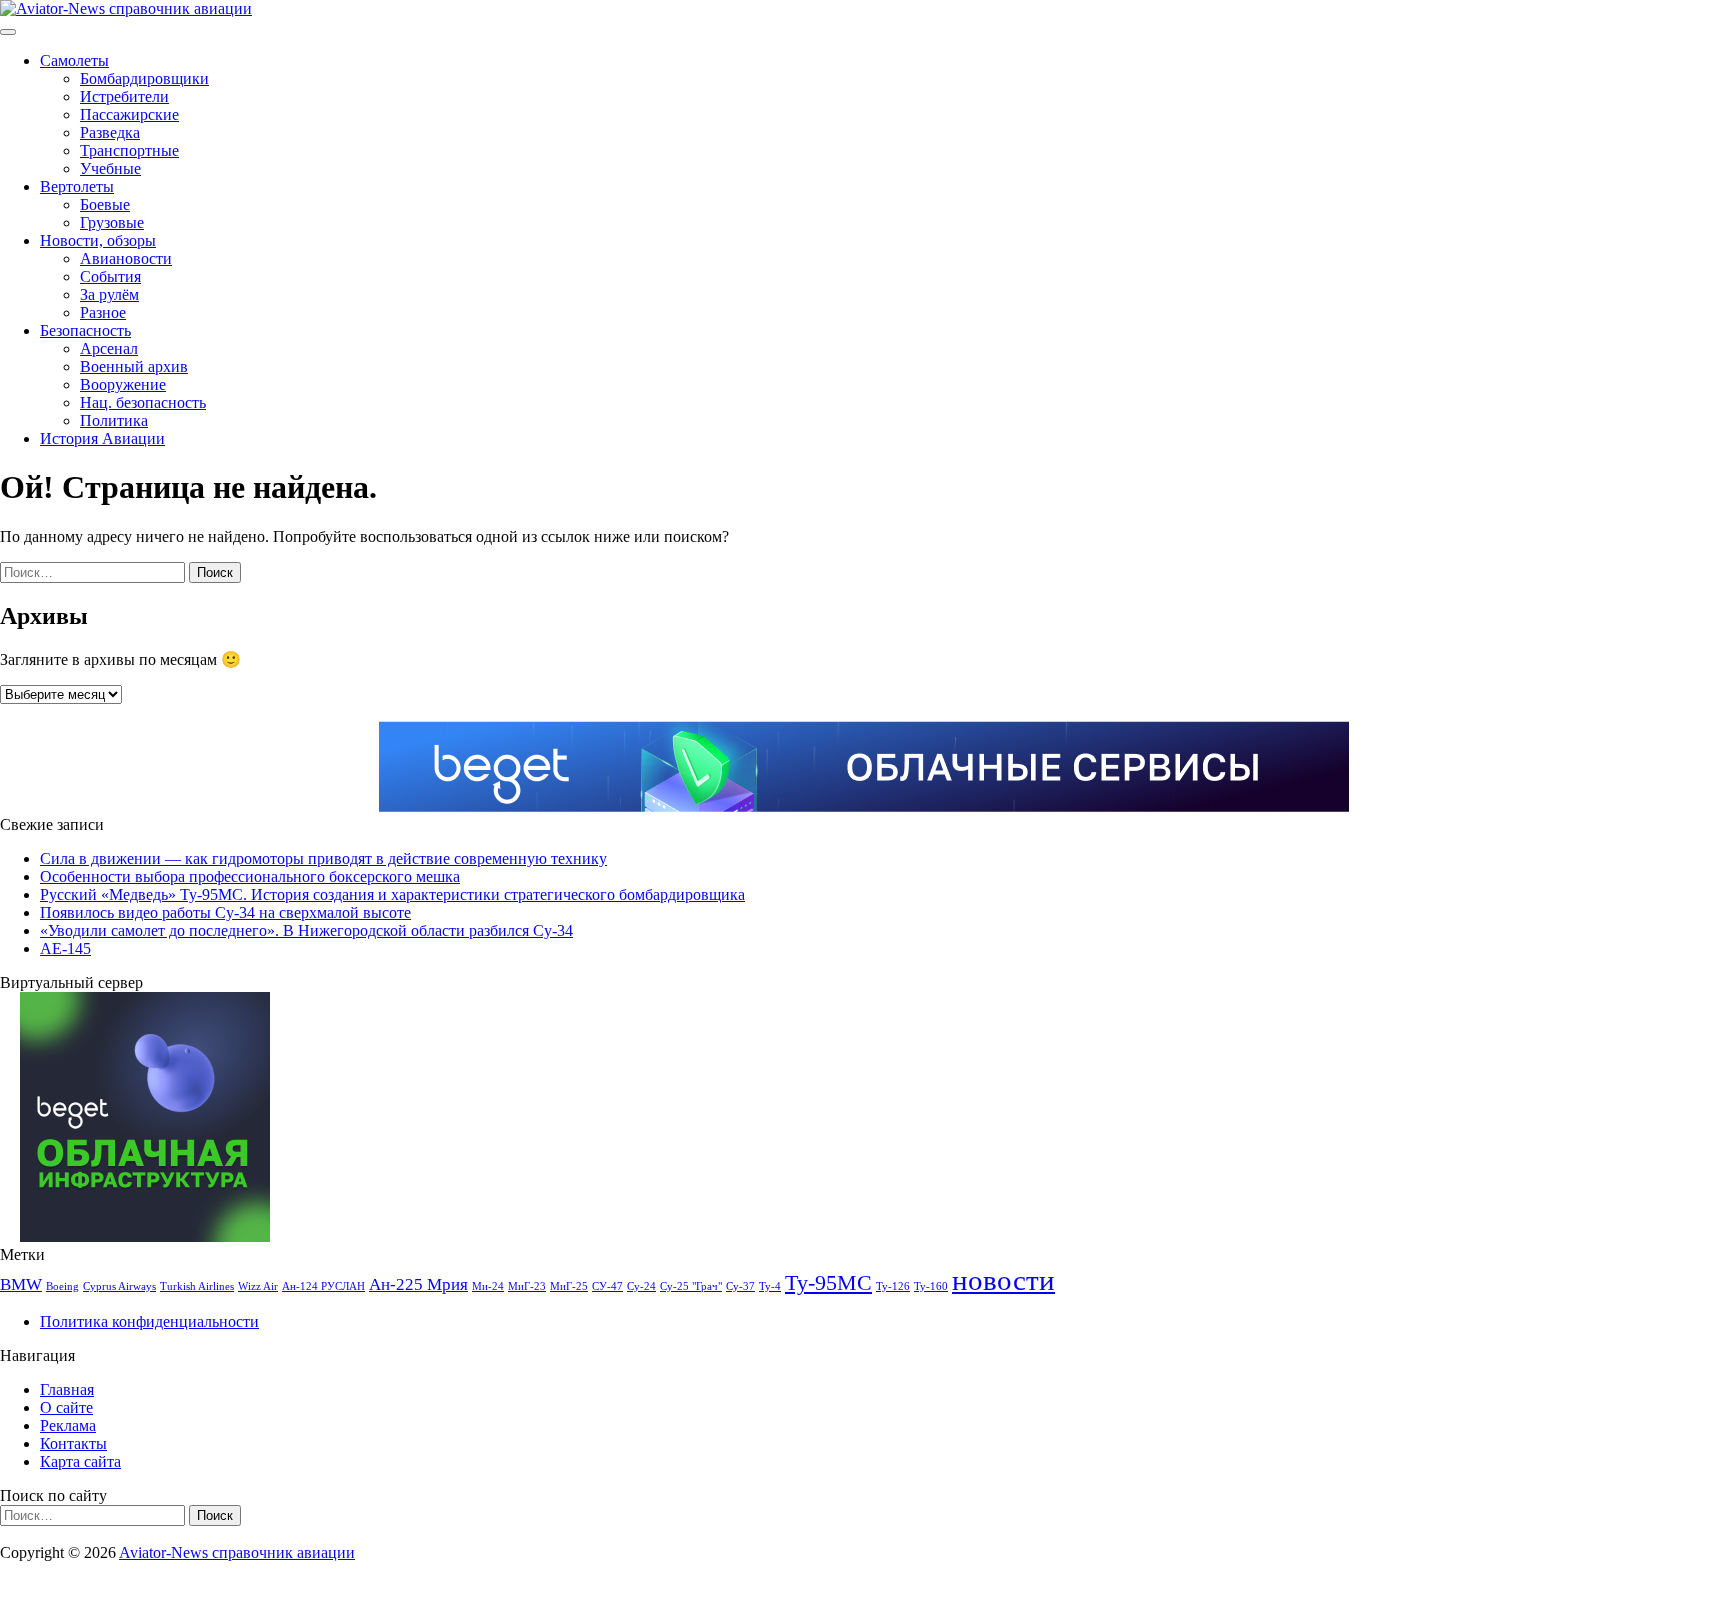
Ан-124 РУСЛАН (323, 1286)
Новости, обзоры (98, 240)
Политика (114, 420)
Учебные (110, 168)
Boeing (62, 1286)
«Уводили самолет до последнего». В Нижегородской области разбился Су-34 (306, 930)
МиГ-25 (569, 1286)
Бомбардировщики (144, 78)
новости (1003, 1280)
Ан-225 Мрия (418, 1284)
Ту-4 (770, 1286)
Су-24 (641, 1286)
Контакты (73, 1443)
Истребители (124, 96)
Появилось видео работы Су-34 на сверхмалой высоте (225, 912)
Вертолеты (77, 186)
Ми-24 (488, 1286)
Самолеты (74, 60)
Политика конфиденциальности (149, 1321)
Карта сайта (80, 1461)
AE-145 (65, 948)
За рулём (109, 294)
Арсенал (109, 348)
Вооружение (123, 384)
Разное (103, 312)
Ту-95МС (828, 1283)
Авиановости (126, 258)
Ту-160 (931, 1286)
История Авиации (102, 438)
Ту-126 (893, 1286)
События (110, 276)
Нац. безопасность (143, 402)
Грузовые (112, 222)
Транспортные (129, 150)
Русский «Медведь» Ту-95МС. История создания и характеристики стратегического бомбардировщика (392, 894)
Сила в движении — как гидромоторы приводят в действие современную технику (323, 858)
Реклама (68, 1425)
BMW (21, 1284)
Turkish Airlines (197, 1286)
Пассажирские (129, 114)
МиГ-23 (527, 1286)
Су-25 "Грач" (691, 1286)
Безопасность (85, 330)
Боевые (105, 204)
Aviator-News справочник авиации (237, 1552)
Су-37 (740, 1286)
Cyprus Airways (119, 1286)
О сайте (66, 1407)
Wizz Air (258, 1286)
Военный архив (134, 366)
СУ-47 (607, 1286)
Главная (67, 1389)
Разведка (110, 132)
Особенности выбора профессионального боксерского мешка (250, 876)
